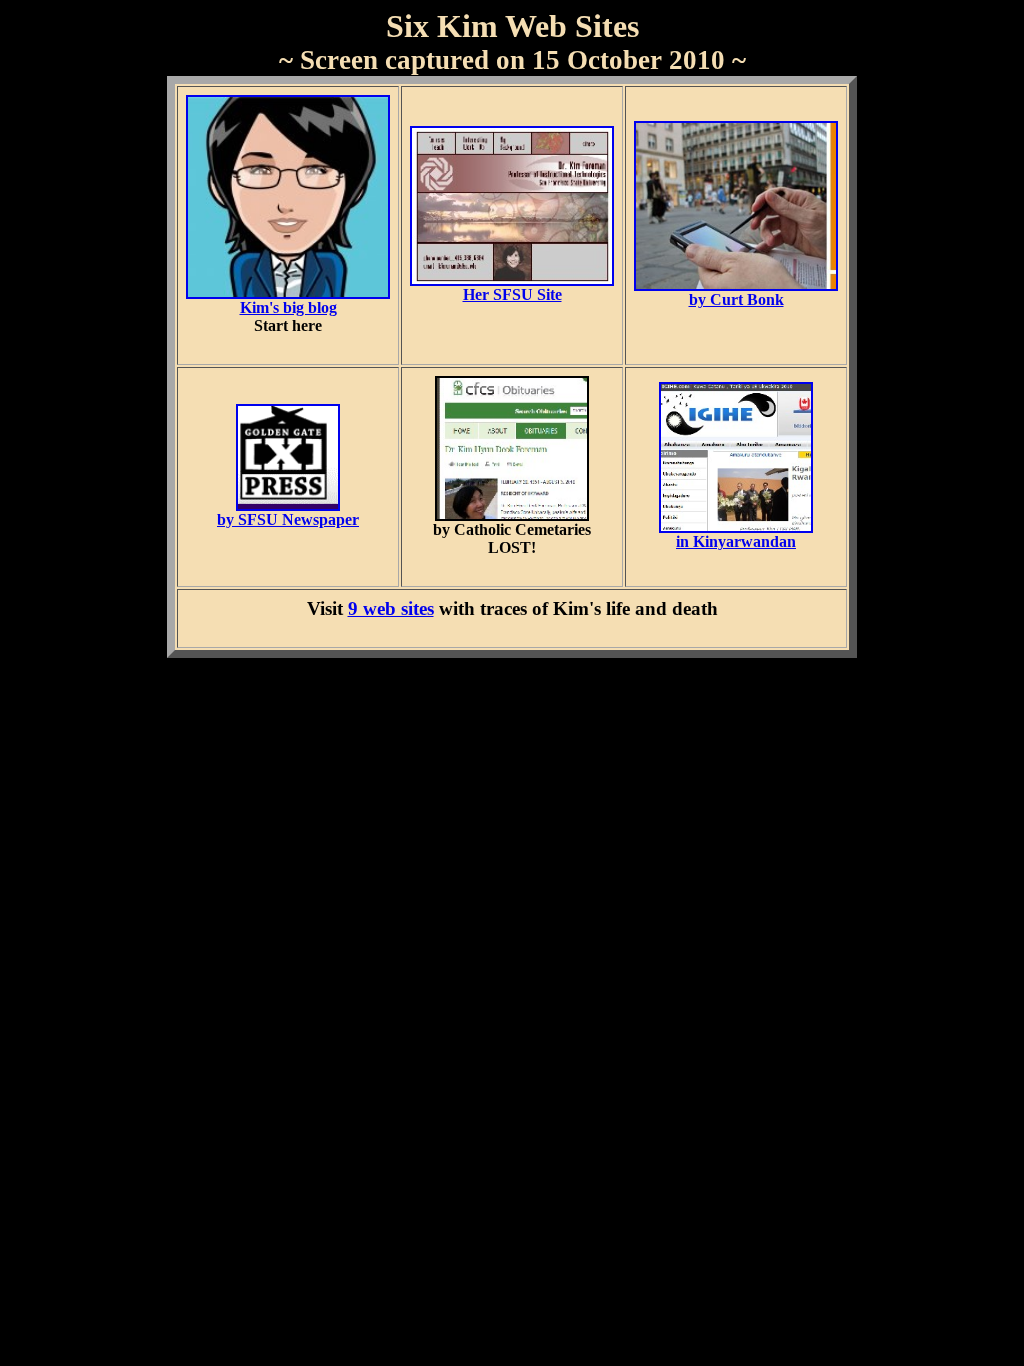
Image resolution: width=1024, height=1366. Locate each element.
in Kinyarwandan (736, 541)
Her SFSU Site (512, 294)
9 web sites (391, 608)
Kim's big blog (288, 307)
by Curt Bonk (736, 299)
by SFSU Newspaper (288, 519)
